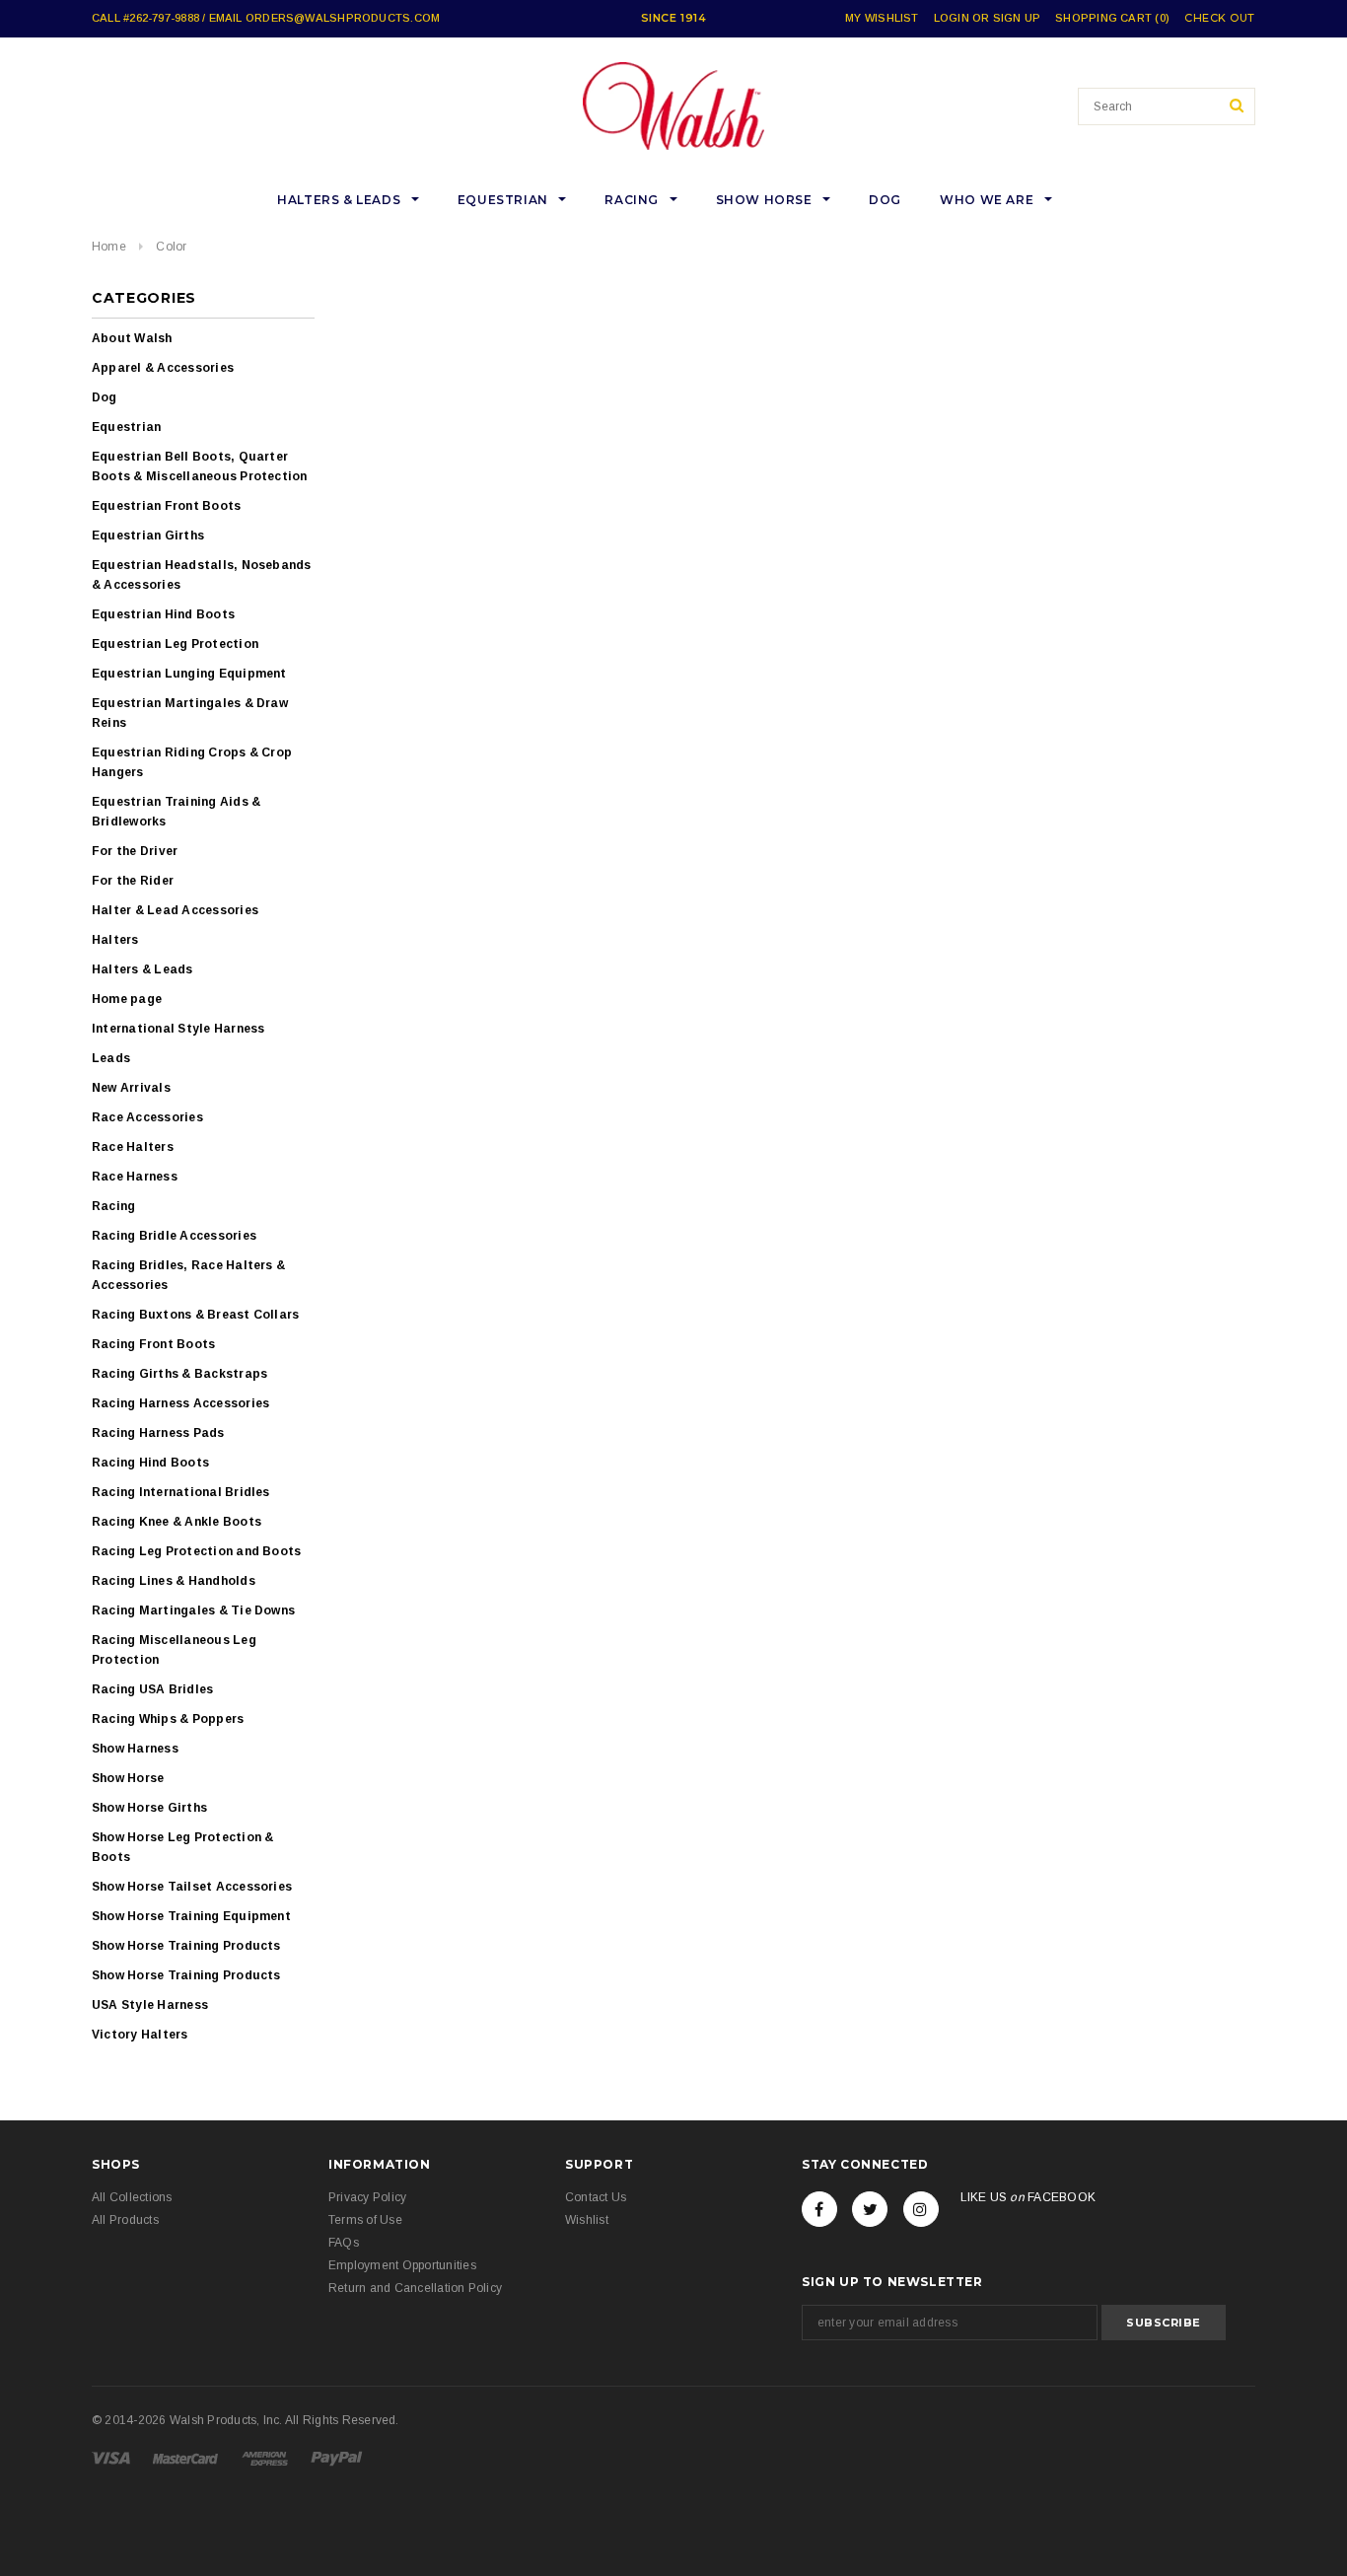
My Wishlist (882, 18)
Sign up (1017, 18)
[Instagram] (921, 2209)
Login (952, 18)
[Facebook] (819, 2209)
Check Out (1220, 18)
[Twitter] (870, 2209)
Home (109, 247)
